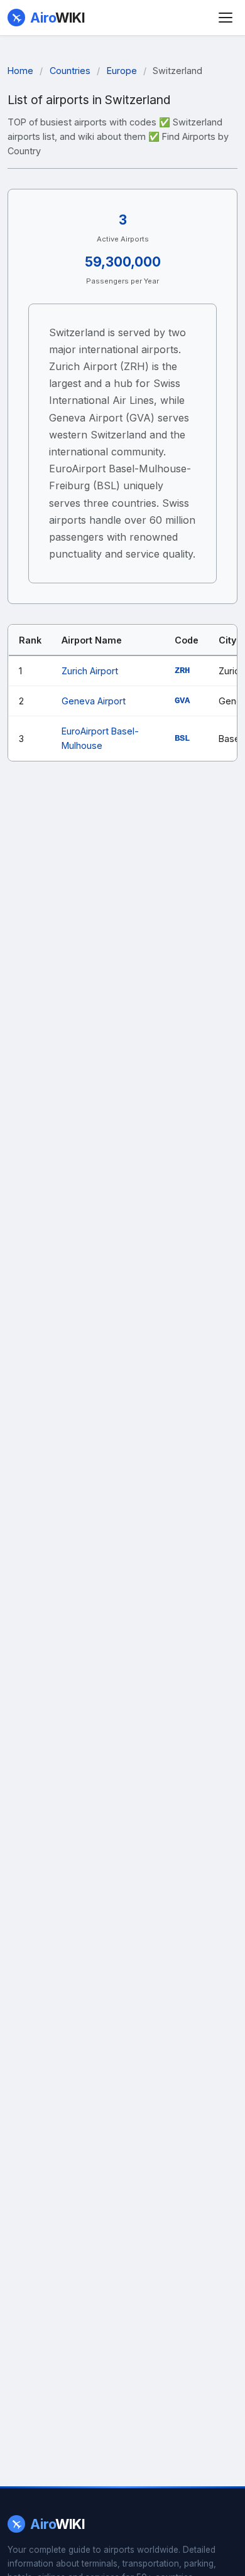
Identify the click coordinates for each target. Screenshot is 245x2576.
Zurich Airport (90, 671)
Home (20, 71)
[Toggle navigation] (226, 18)
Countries (70, 71)
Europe (122, 71)
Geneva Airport (94, 701)
